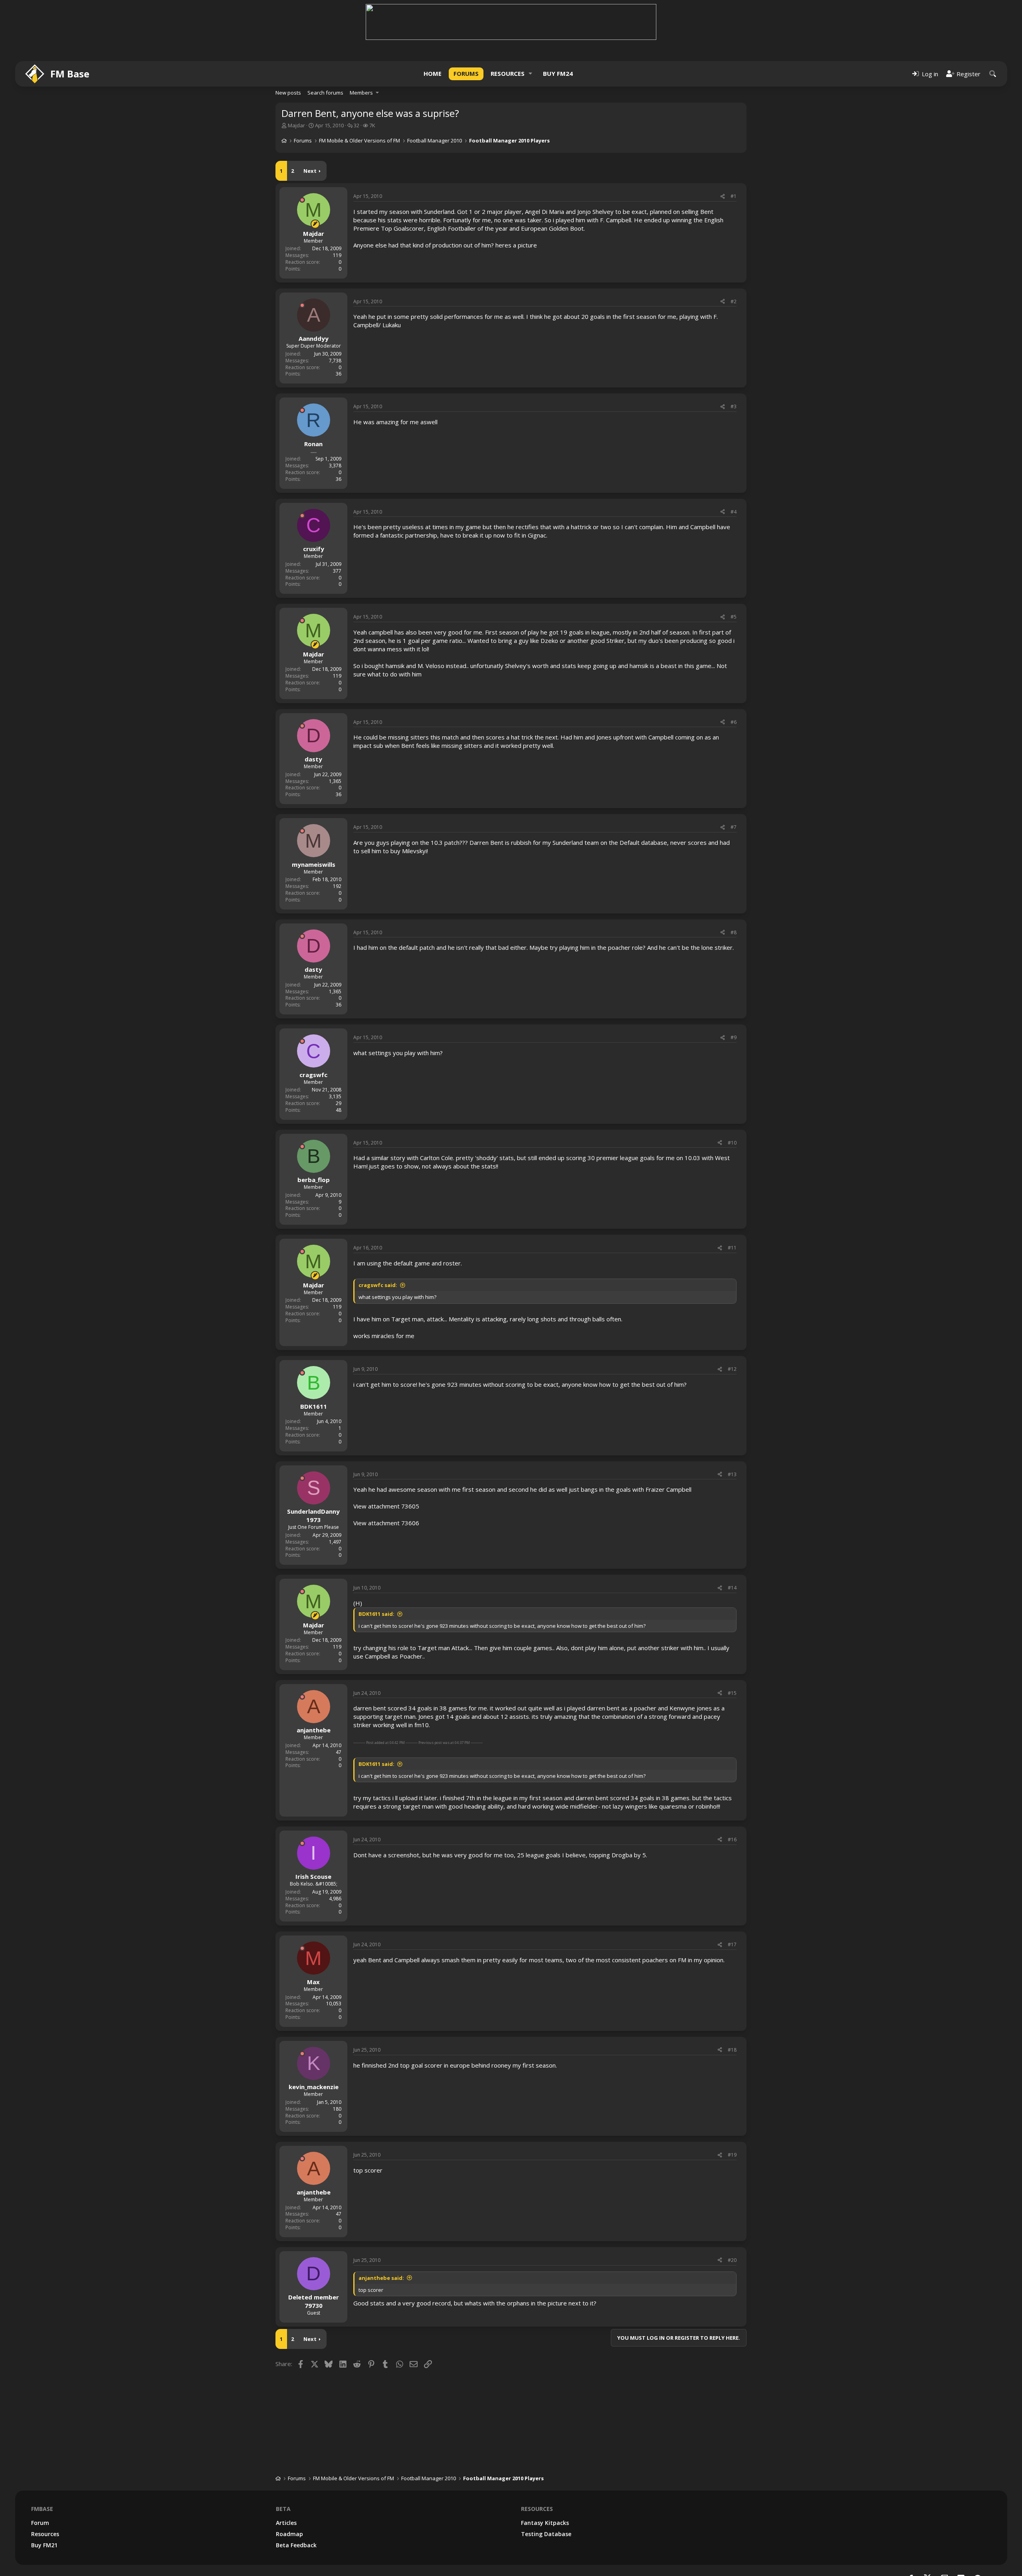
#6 (734, 722)
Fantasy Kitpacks (545, 2523)
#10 (732, 1143)
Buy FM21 (44, 2545)
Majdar (296, 125)
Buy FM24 (558, 73)
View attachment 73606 (386, 1523)
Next (310, 171)
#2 (734, 301)
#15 (732, 1693)
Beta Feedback (296, 2545)
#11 (732, 1248)
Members (361, 93)
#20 (732, 2260)
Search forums (325, 93)
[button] (531, 74)
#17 (732, 1944)
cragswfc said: (378, 1285)
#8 (734, 932)
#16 (732, 1840)
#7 (734, 827)
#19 (732, 2155)
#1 (734, 196)
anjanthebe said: (381, 2278)
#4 (734, 512)
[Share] (723, 197)
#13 (732, 1474)
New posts (288, 93)
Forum (40, 2523)
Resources (508, 73)
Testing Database (546, 2534)
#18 (732, 2050)
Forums (466, 73)
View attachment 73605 (386, 1506)
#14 (732, 1588)
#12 (732, 1369)
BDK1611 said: (376, 1614)
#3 (734, 406)
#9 (734, 1037)
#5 (734, 617)
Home (433, 73)
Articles (286, 2523)
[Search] (993, 74)
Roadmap (289, 2534)
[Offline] (302, 200)
